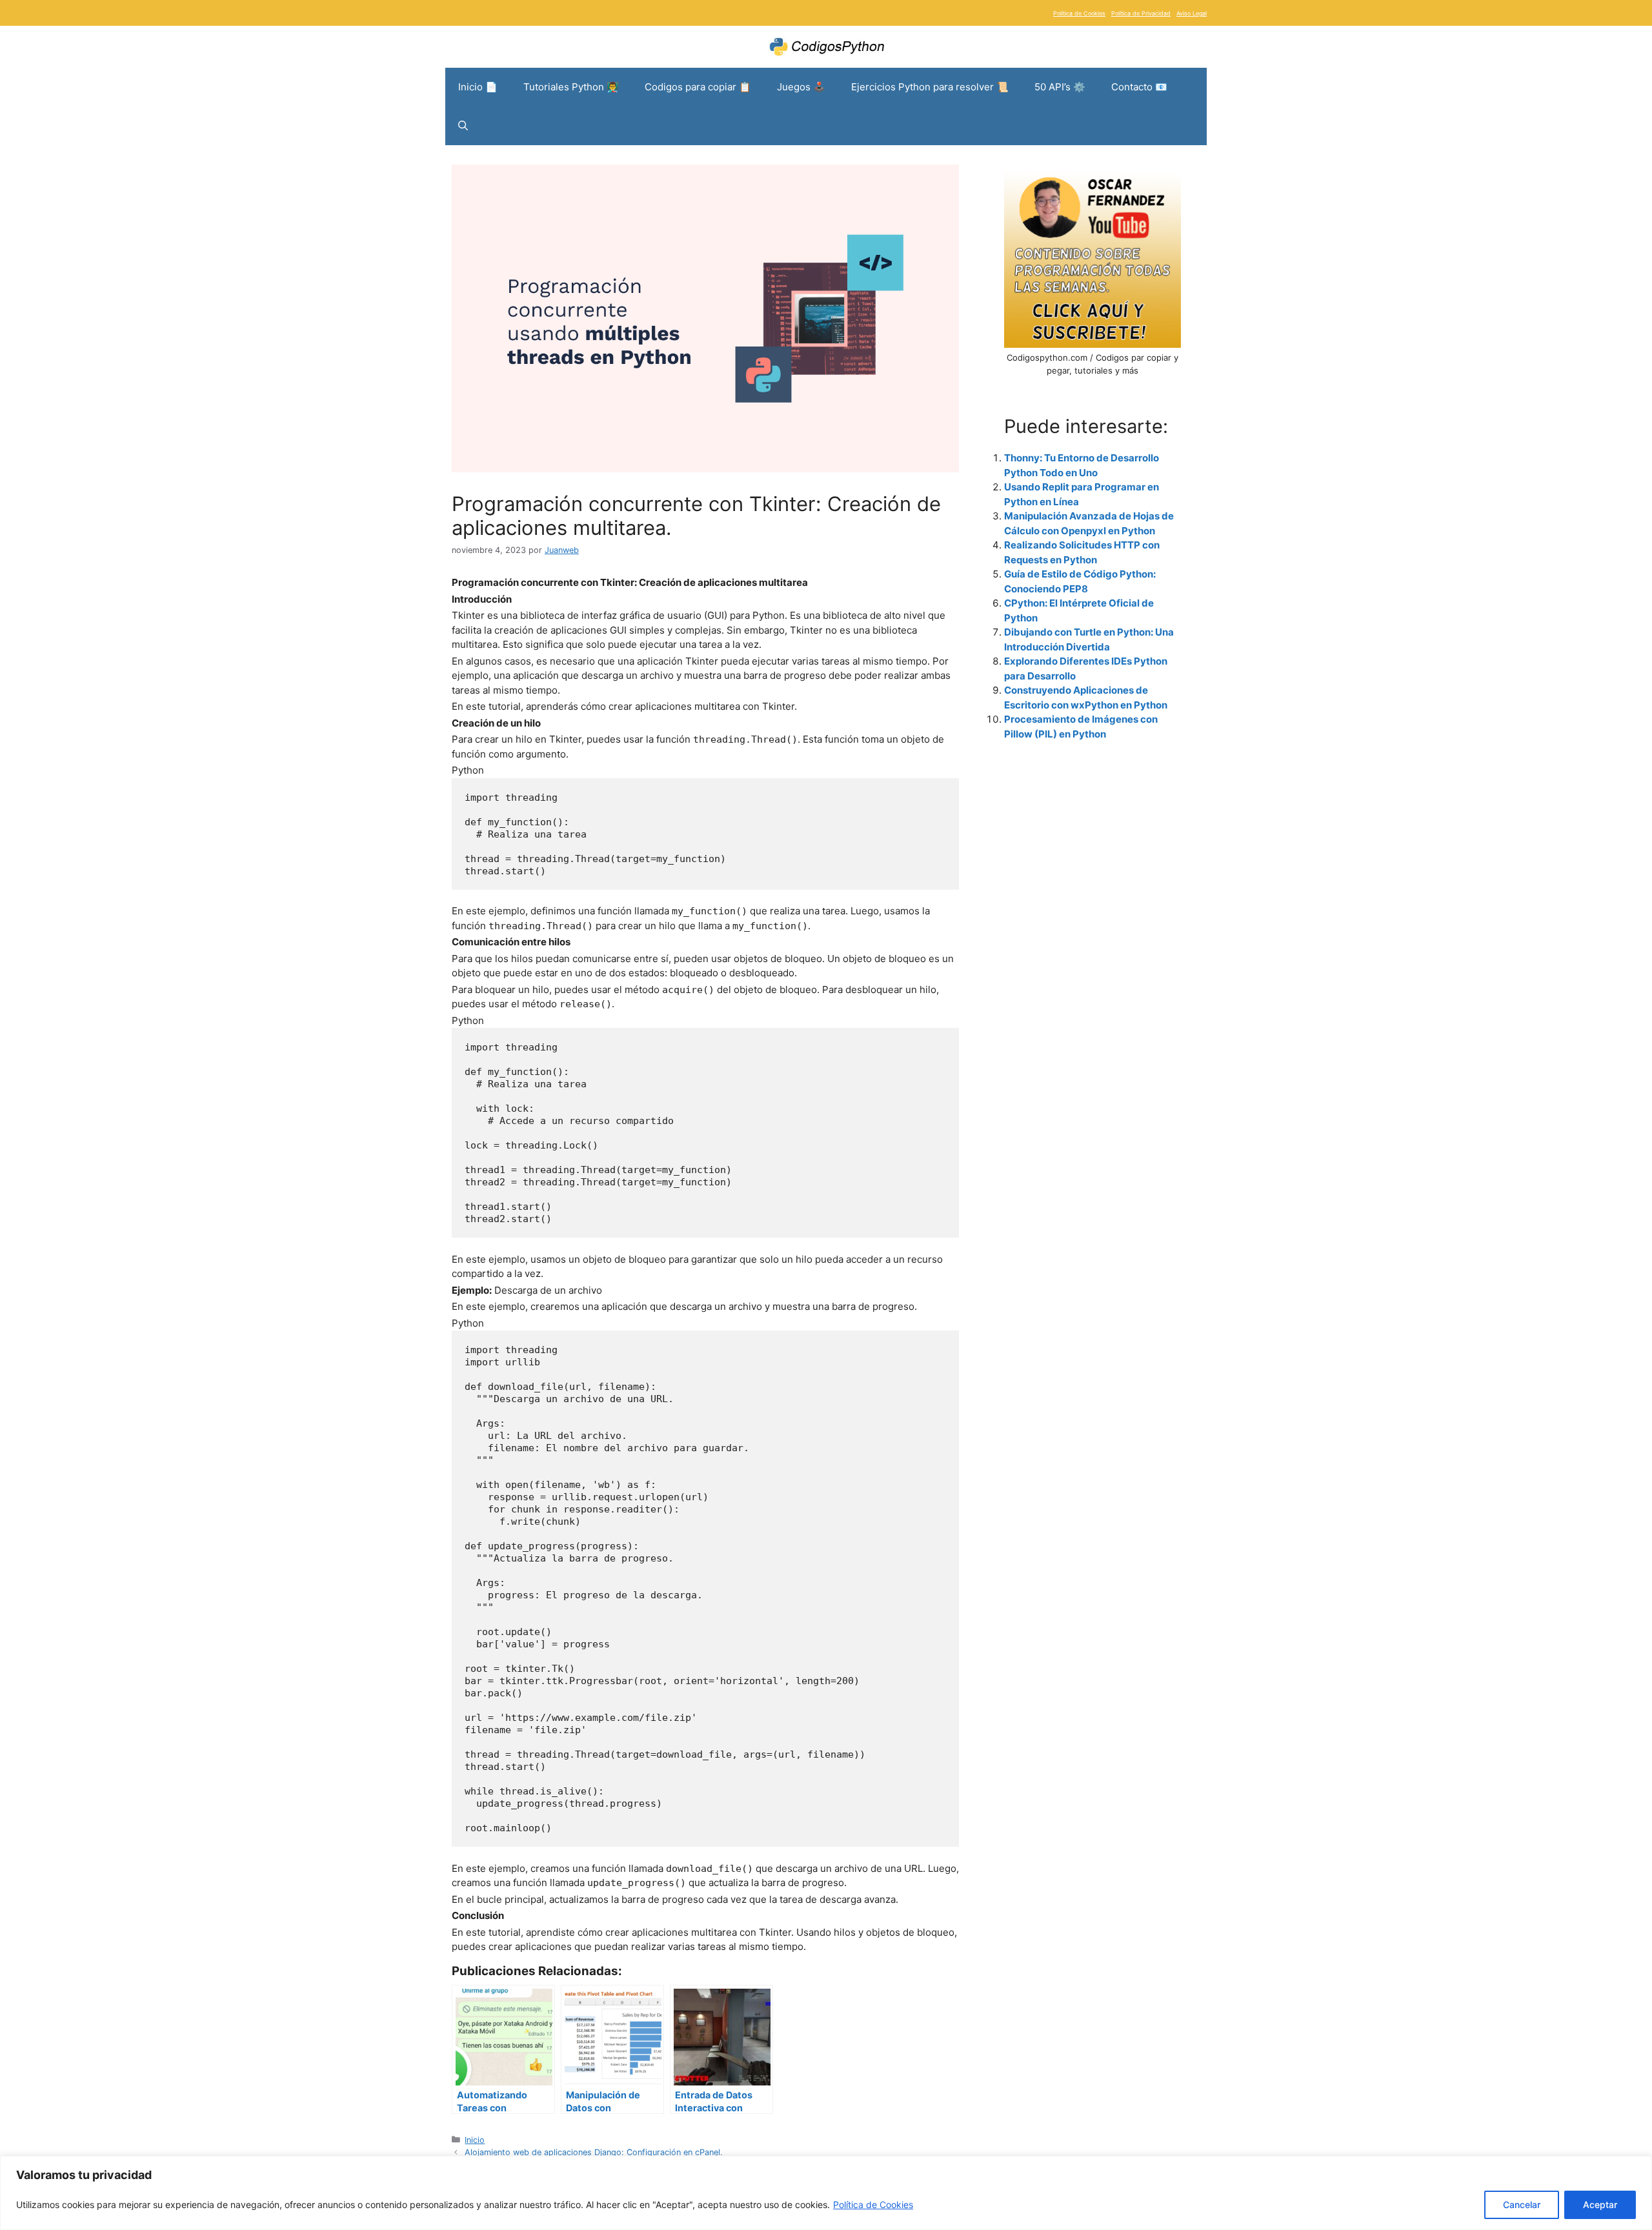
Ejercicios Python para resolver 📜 (930, 87)
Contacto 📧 (1139, 87)
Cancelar (1522, 2205)
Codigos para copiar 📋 (698, 87)
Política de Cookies (873, 2205)
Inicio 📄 (478, 87)
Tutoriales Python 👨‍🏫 (571, 87)
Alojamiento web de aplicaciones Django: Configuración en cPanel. (594, 2152)
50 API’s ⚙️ (1060, 87)
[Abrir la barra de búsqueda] (463, 126)
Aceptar (1600, 2205)
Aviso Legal (1192, 13)
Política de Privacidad (1141, 13)
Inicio (475, 2140)
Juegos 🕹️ (801, 87)
